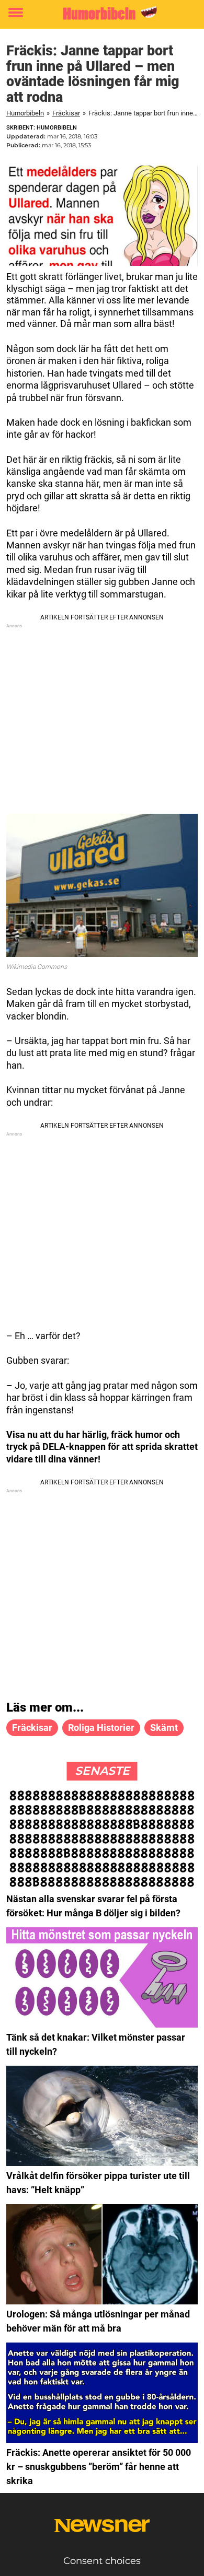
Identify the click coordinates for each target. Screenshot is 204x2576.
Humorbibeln (25, 113)
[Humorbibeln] (102, 13)
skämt (164, 1728)
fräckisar (32, 1728)
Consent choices (102, 2561)
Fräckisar (66, 113)
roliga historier (101, 1728)
